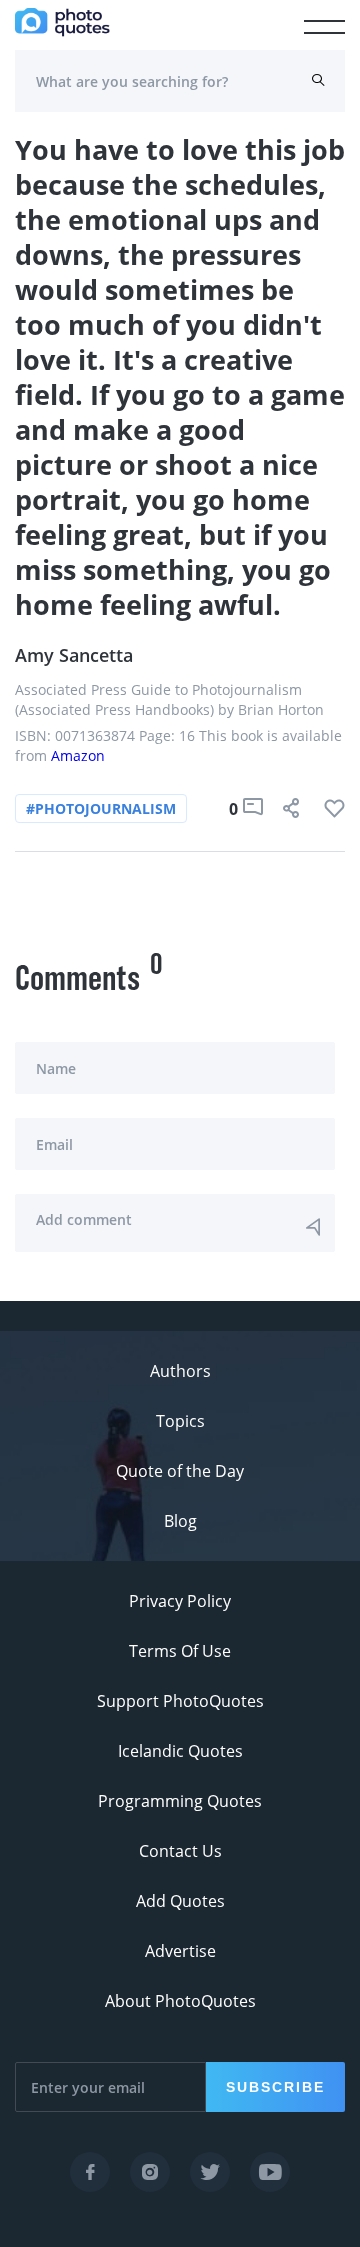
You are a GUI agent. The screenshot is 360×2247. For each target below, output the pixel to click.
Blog (180, 1521)
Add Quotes (180, 1901)
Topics (180, 1421)
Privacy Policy (180, 1601)
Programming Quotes (180, 1801)
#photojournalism (101, 808)
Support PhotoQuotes (180, 1701)
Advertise (180, 1951)
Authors (180, 1371)
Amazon (78, 755)
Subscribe (275, 2087)
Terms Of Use (180, 1651)
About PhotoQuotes (180, 2001)
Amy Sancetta (74, 655)
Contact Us (180, 1851)
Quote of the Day (180, 1471)
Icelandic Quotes (180, 1751)
